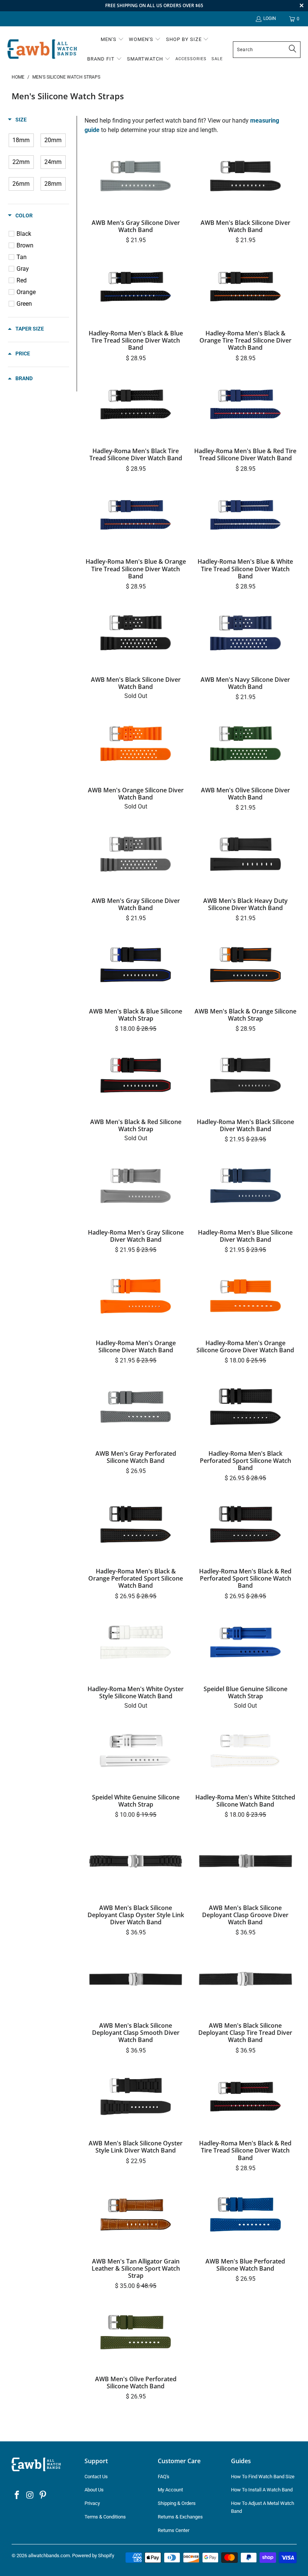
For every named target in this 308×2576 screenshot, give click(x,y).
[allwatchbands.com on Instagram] (30, 2496)
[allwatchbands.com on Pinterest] (43, 2496)
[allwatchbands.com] (42, 49)
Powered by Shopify (93, 2556)
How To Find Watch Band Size (263, 2477)
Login (270, 18)
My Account (170, 2490)
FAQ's (164, 2477)
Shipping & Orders (177, 2503)
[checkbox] (21, 140)
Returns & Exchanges (180, 2517)
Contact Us (96, 2477)
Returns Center (174, 2530)
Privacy (92, 2503)
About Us (94, 2490)
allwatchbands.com (49, 2556)
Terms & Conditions (105, 2517)
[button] (112, 40)
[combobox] (267, 50)
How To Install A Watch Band (262, 2490)
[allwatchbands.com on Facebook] (17, 2496)
